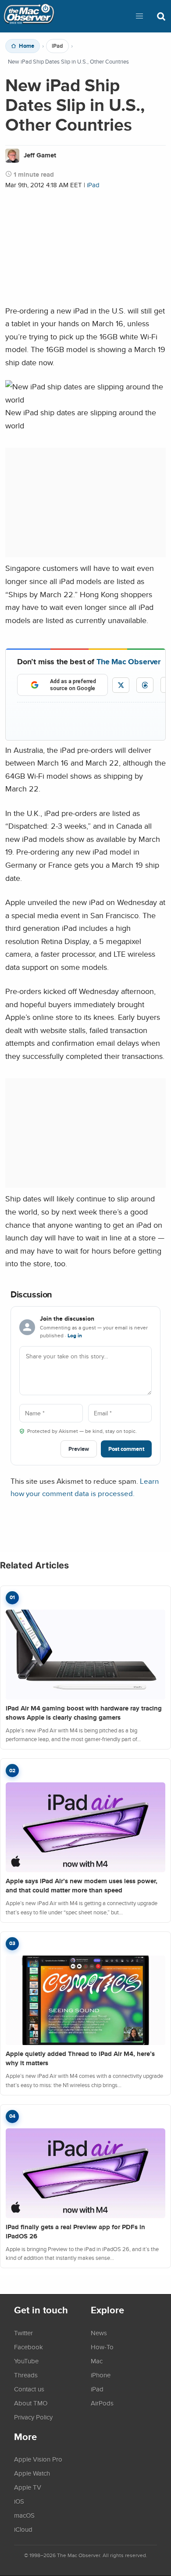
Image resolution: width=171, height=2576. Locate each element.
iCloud (23, 2529)
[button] (139, 16)
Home (27, 46)
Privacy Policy (33, 2417)
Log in (75, 1336)
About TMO (31, 2403)
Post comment (126, 1449)
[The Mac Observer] (29, 16)
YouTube (26, 2361)
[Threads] (145, 685)
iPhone (101, 2375)
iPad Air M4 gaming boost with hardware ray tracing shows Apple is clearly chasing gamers (84, 1713)
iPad (57, 46)
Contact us (29, 2389)
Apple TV (28, 2487)
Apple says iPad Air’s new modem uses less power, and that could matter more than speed (82, 1886)
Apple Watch (32, 2473)
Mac (97, 2361)
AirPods (102, 2403)
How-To (102, 2347)
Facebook (28, 2347)
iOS (19, 2501)
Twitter (23, 2333)
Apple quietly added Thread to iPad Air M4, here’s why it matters (80, 2058)
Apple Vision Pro (38, 2459)
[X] (121, 685)
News (99, 2333)
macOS (24, 2515)
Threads (26, 2375)
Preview (79, 1449)
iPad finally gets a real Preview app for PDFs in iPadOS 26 (75, 2232)
